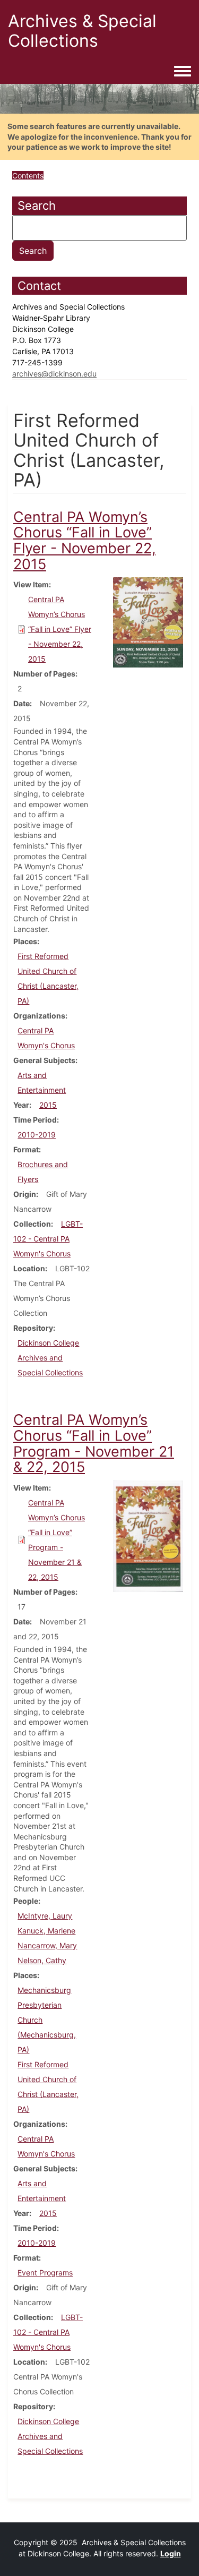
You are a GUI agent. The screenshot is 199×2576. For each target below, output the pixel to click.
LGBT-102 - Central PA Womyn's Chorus (48, 1239)
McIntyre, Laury (45, 1916)
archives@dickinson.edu (54, 374)
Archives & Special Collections (82, 31)
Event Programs (45, 2273)
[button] (148, 622)
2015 (48, 1105)
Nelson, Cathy (42, 1960)
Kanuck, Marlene (46, 1931)
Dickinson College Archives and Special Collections (50, 1358)
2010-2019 (37, 1135)
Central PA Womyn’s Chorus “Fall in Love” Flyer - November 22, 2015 (60, 629)
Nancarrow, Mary (47, 1945)
